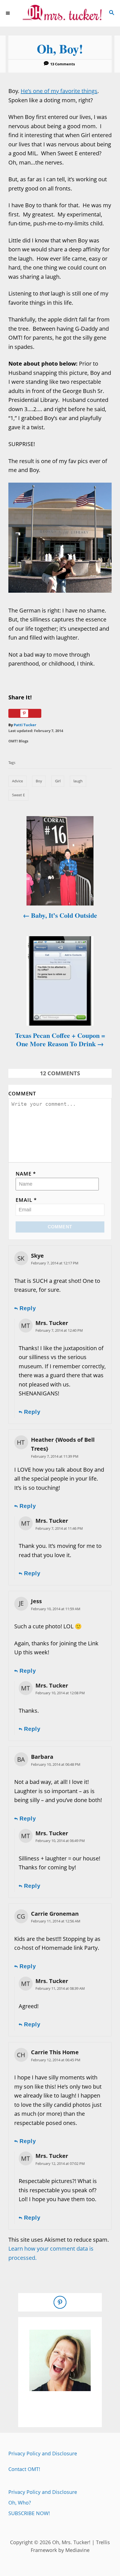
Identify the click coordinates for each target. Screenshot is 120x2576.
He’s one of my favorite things (59, 91)
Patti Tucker (25, 725)
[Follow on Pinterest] (60, 2302)
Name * (26, 1174)
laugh (78, 781)
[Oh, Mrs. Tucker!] (60, 13)
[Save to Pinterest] (25, 713)
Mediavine (77, 2550)
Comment (22, 1093)
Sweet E (18, 795)
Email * (26, 1200)
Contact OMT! (24, 2469)
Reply (28, 1308)
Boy (39, 781)
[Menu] (8, 13)
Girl (58, 781)
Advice (17, 781)
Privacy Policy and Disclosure (43, 2453)
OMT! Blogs (18, 741)
